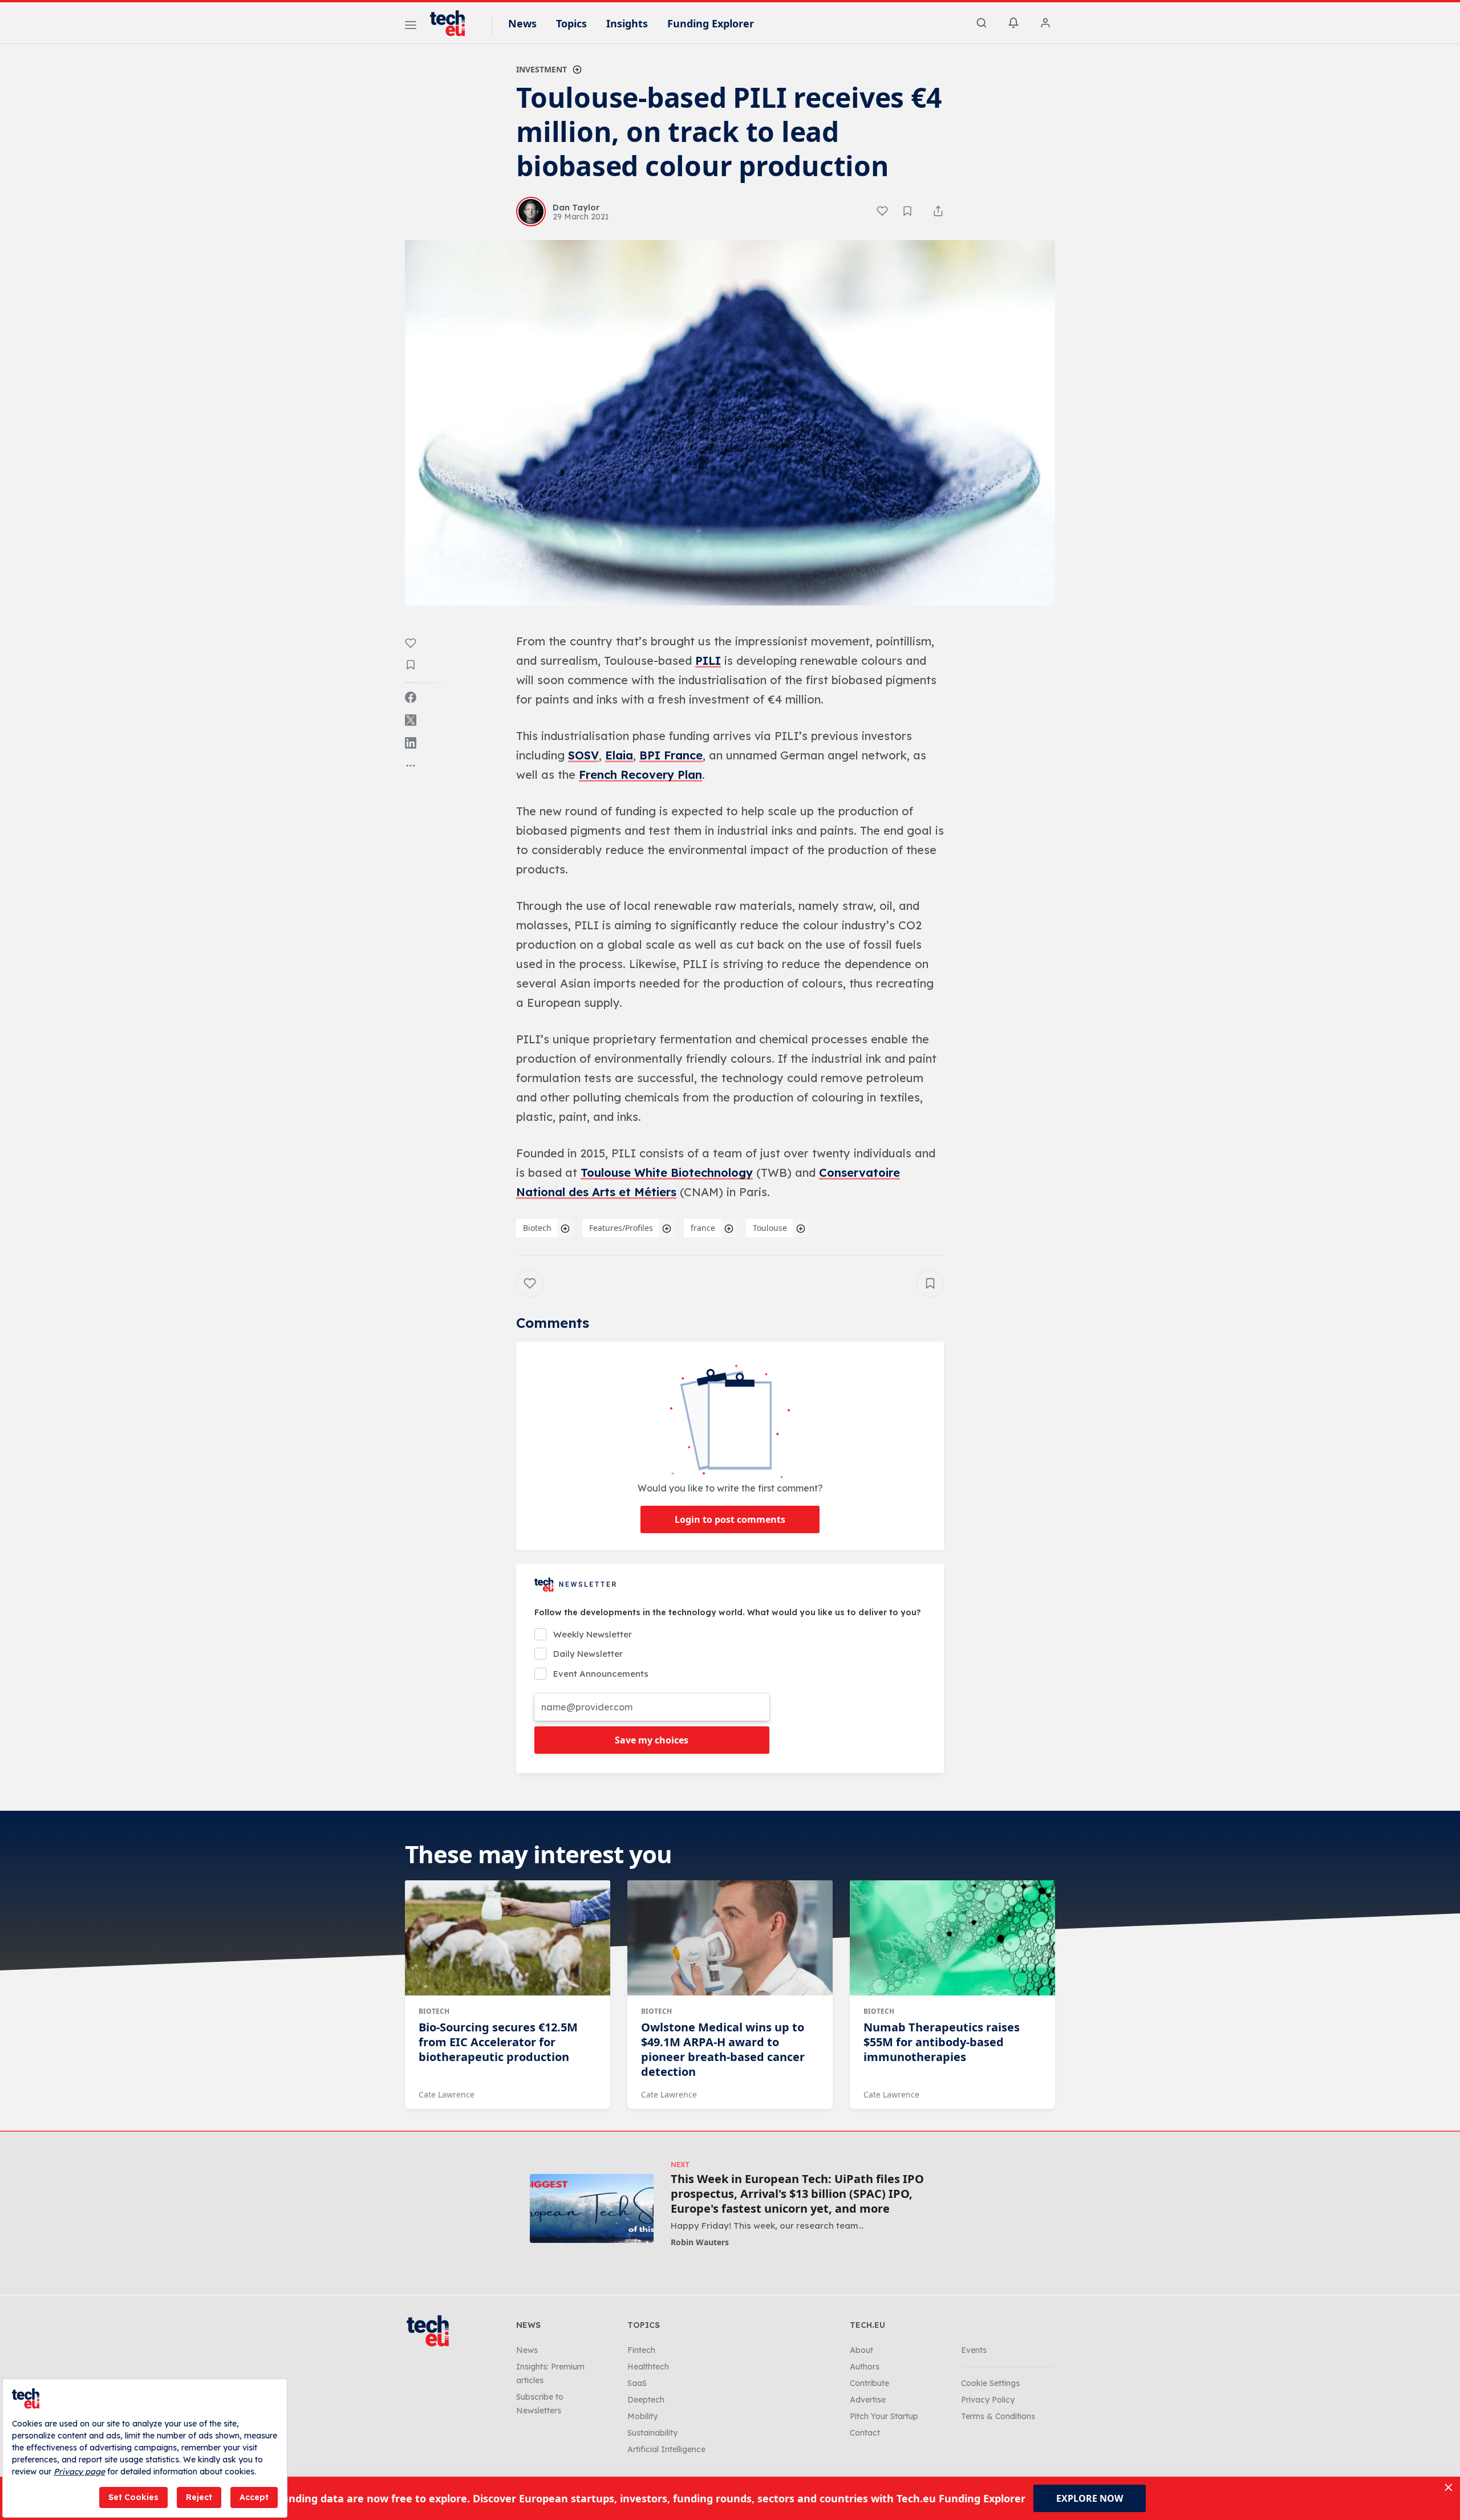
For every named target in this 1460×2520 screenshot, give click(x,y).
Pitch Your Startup (884, 2416)
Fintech (641, 2350)
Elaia (619, 755)
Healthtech (648, 2367)
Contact (865, 2433)
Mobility (642, 2416)
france (703, 1228)
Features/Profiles (621, 1228)
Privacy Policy (988, 2400)
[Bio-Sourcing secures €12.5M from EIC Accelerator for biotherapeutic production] (508, 1938)
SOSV (583, 755)
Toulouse (770, 1228)
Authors (865, 2367)
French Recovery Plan (640, 775)
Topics (571, 23)
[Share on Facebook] (411, 697)
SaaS (637, 2383)
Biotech (537, 1228)
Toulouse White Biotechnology (667, 1172)
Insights (627, 23)
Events (974, 2350)
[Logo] (453, 23)
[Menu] (411, 27)
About (861, 2350)
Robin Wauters (700, 2242)
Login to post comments (730, 1519)
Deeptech (646, 2400)
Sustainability (652, 2433)
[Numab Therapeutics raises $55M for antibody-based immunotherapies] (952, 1938)
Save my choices (652, 1740)
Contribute (869, 2383)
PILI (708, 661)
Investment (542, 69)
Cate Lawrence (447, 2094)
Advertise (868, 2400)
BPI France (671, 755)
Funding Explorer (711, 23)
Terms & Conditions (998, 2416)
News (522, 23)
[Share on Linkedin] (411, 743)
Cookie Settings (990, 2383)
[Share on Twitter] (411, 720)
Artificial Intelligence (666, 2449)
